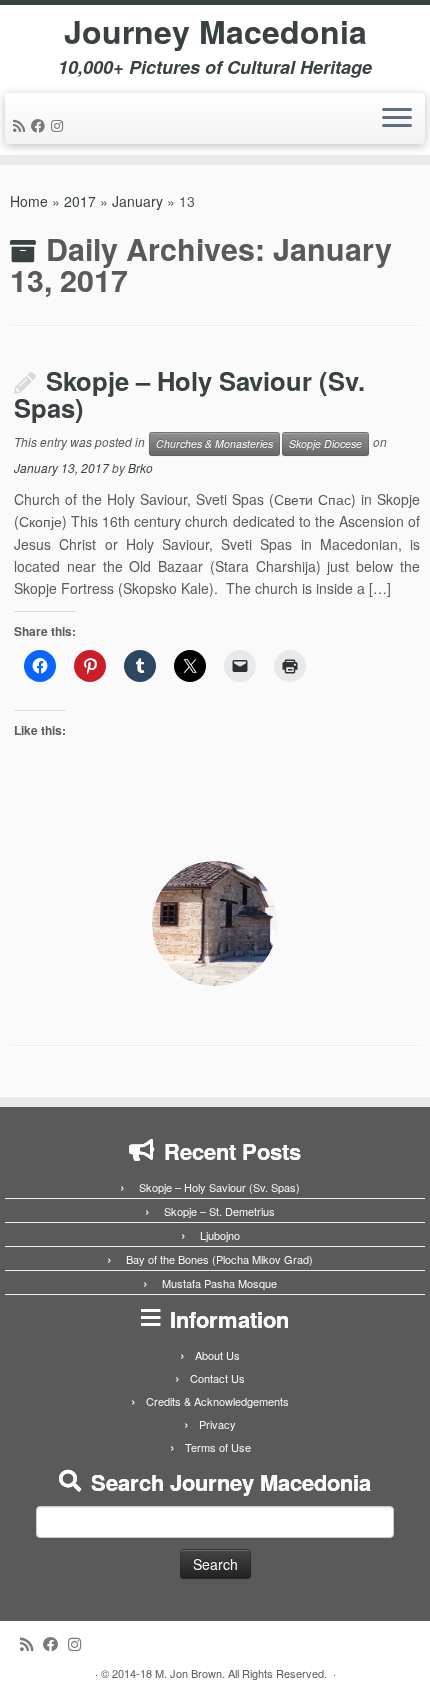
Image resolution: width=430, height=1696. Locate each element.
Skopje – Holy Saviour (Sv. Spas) (189, 394)
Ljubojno (220, 1235)
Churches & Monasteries (214, 443)
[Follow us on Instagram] (60, 125)
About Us (217, 1355)
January (137, 201)
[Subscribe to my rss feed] (22, 125)
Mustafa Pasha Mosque (219, 1283)
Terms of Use (218, 1447)
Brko (140, 467)
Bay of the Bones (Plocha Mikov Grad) (219, 1259)
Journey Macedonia (215, 31)
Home (29, 201)
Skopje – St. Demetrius (219, 1211)
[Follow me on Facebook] (41, 125)
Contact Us (217, 1378)
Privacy (217, 1424)
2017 (80, 201)
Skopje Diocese (325, 443)
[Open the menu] (397, 119)
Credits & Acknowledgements (217, 1401)
